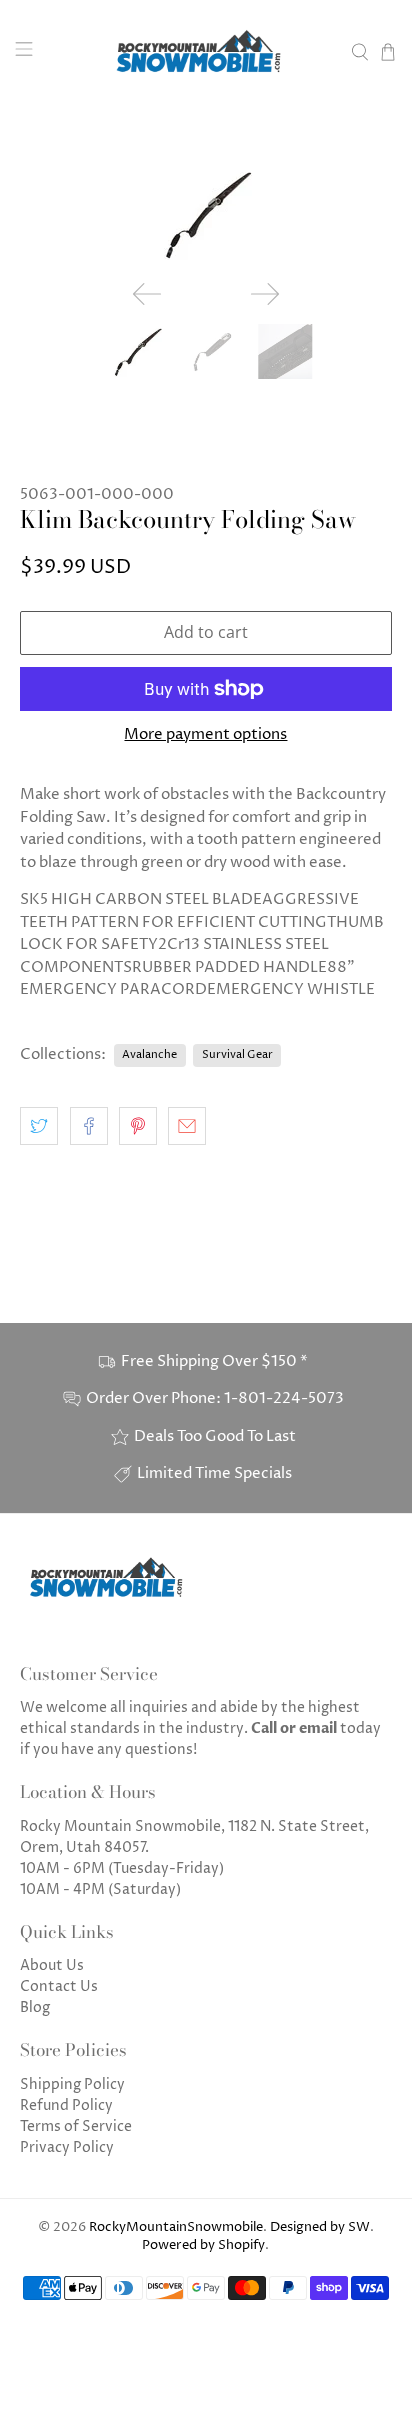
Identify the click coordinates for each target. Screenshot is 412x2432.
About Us (52, 1965)
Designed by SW (320, 2227)
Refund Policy (66, 2105)
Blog (35, 2007)
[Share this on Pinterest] (138, 1126)
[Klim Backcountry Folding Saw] (205, 214)
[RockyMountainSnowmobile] (206, 52)
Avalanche (149, 1054)
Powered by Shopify (203, 2245)
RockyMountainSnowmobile (176, 2227)
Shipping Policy (72, 2084)
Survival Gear (237, 1054)
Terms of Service (76, 2126)
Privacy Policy (67, 2147)
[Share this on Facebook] (89, 1126)
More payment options (205, 735)
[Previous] (147, 294)
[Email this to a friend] (187, 1126)
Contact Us (59, 1986)
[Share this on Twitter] (39, 1126)
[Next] (265, 294)
